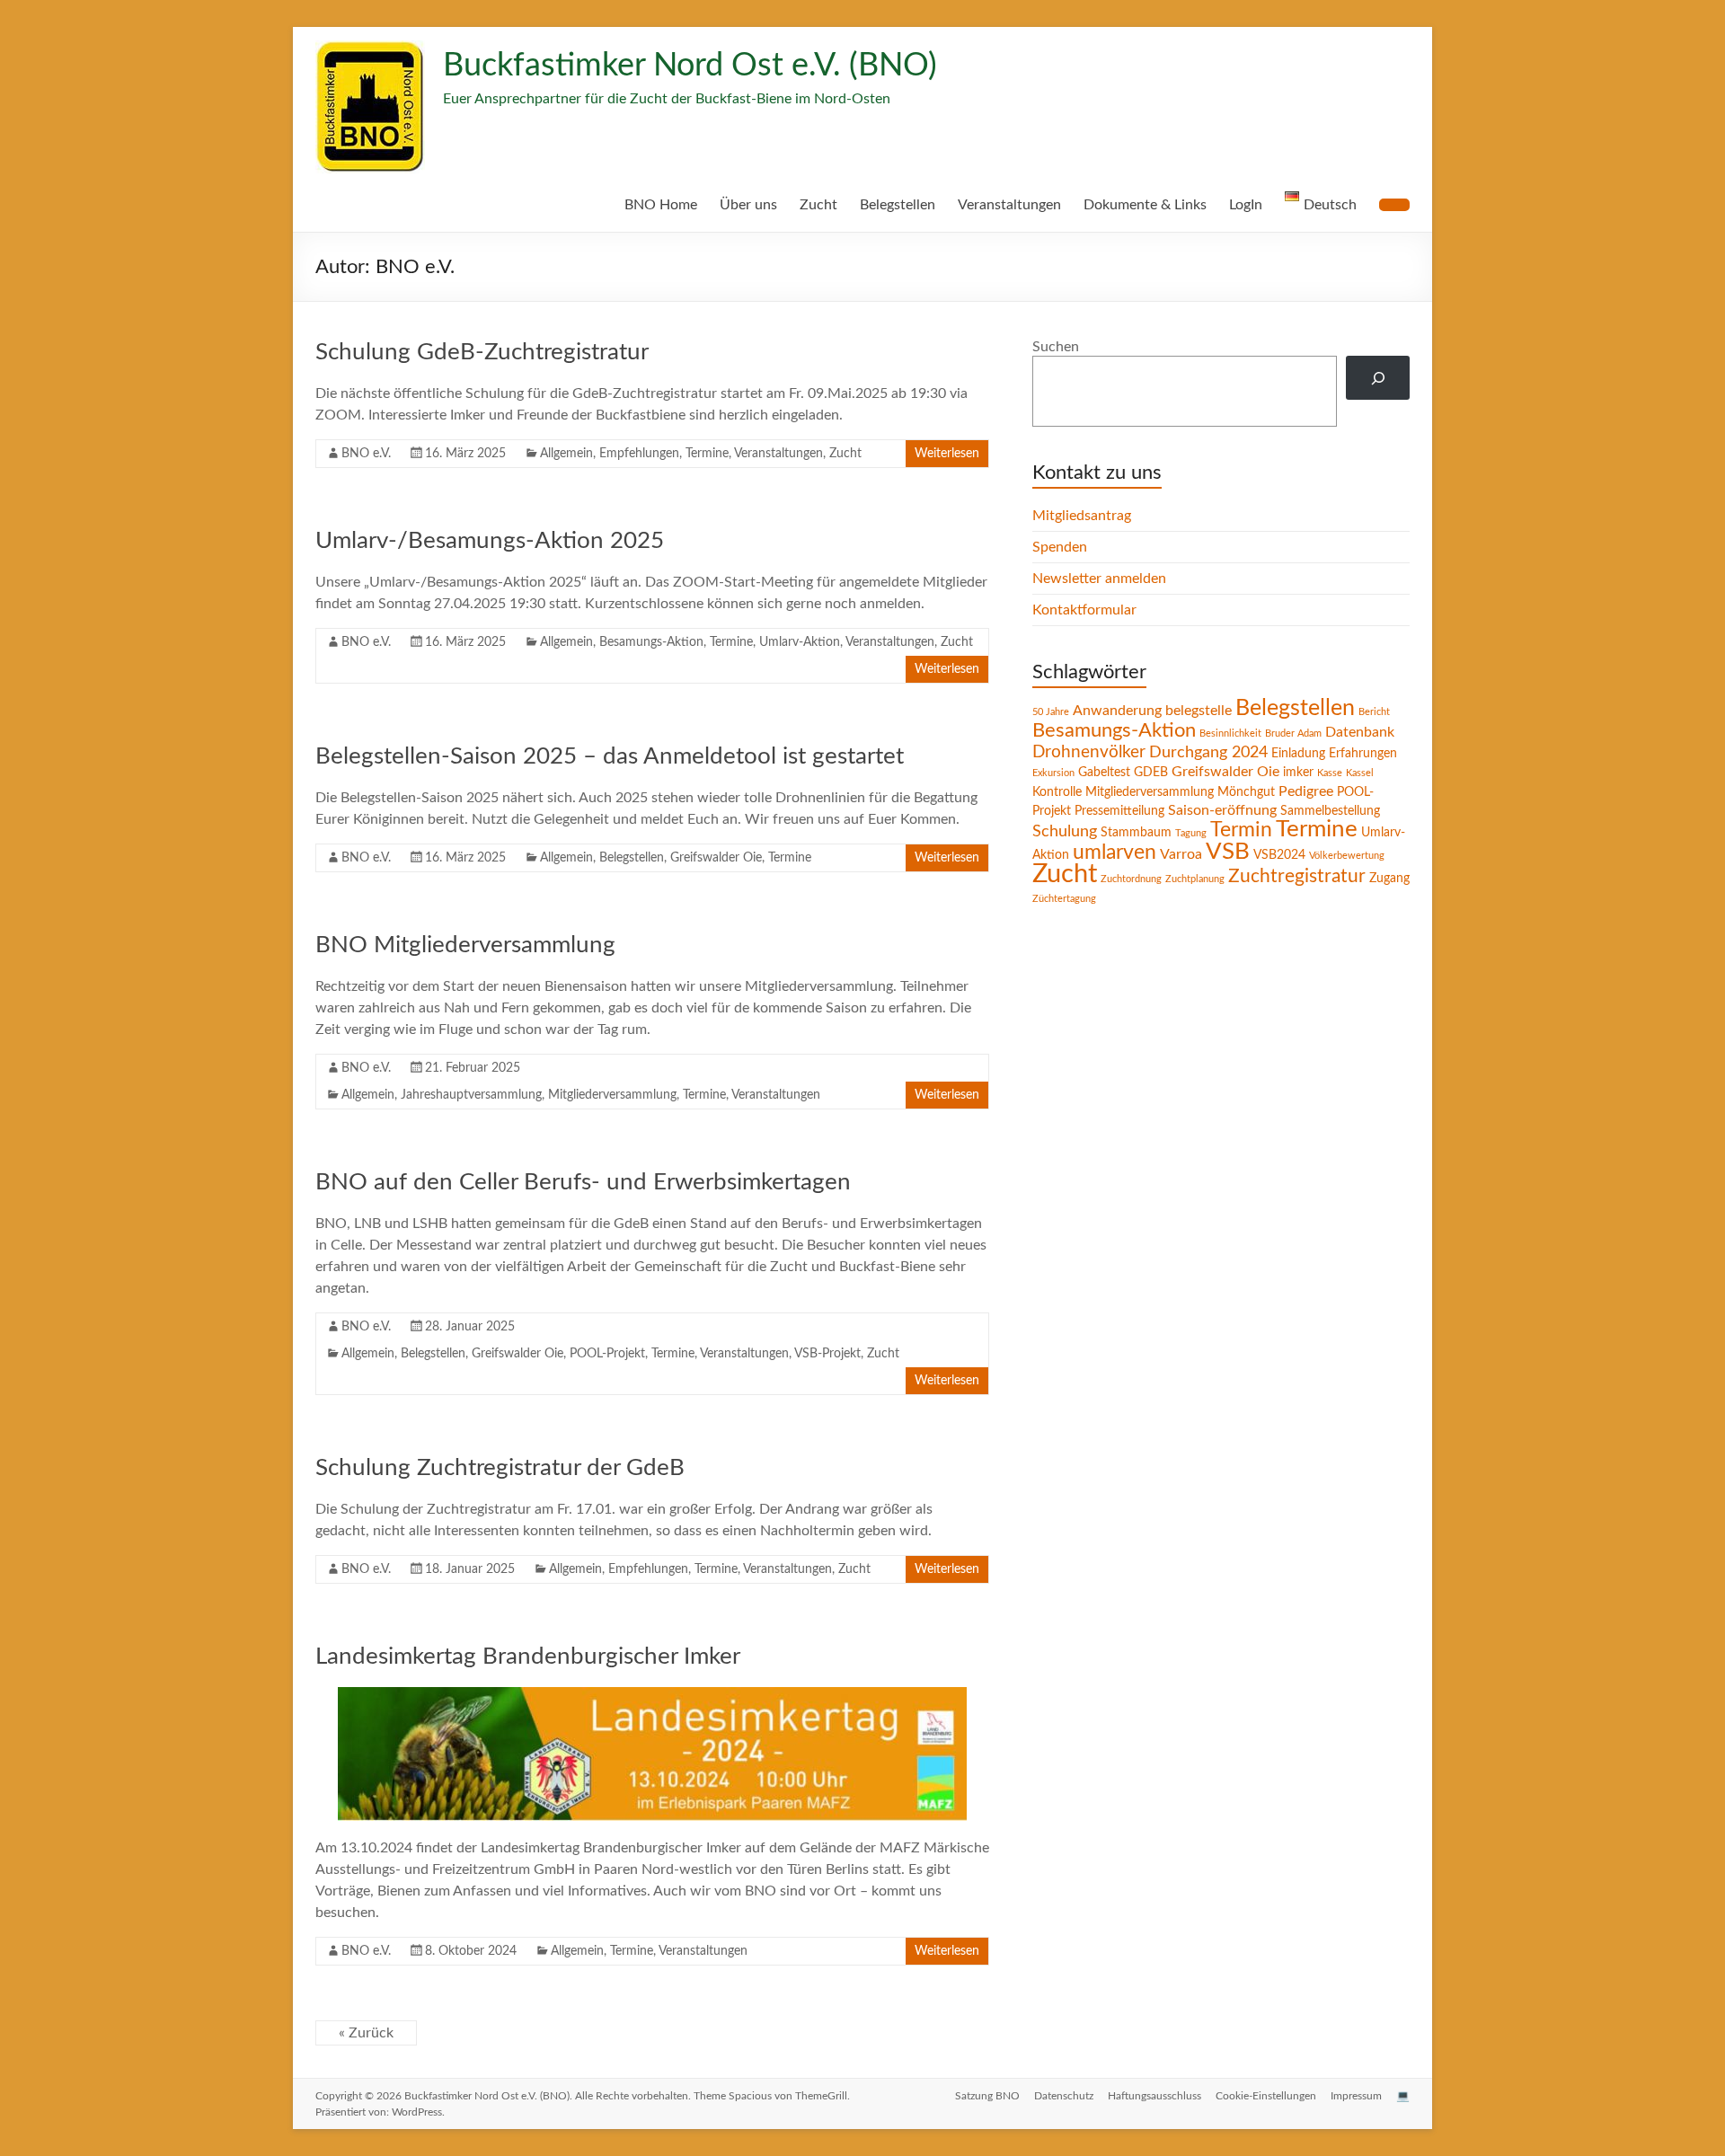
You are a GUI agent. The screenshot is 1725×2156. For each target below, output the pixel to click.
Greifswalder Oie (716, 858)
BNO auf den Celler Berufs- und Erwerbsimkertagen (583, 1182)
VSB (1228, 852)
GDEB (1151, 773)
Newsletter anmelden (1099, 579)
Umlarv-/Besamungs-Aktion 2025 (490, 541)
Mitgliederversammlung (612, 1095)
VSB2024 (1279, 855)
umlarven (1115, 853)
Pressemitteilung (1119, 811)
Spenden (1060, 547)
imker (1298, 773)
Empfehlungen (639, 454)
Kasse (1330, 773)
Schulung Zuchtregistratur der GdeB (500, 1468)
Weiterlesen (947, 454)
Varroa (1181, 854)
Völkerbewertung (1347, 856)
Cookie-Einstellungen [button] (1266, 2096)
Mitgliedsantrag (1082, 516)
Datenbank (1360, 732)
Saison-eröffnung (1222, 810)
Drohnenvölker (1089, 752)
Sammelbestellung (1330, 811)
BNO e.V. (366, 454)
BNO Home (661, 205)
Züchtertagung (1064, 899)
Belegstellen (898, 205)
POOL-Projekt (607, 1354)
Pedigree (1306, 791)
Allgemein (566, 454)
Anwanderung (1117, 711)
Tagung (1191, 833)
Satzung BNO (987, 2096)
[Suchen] (1378, 378)
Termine (707, 454)
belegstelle (1199, 711)
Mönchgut (1246, 792)
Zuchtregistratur (1297, 876)
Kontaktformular (1084, 610)
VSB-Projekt (827, 1354)
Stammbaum (1136, 833)
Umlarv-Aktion (800, 642)
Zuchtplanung (1195, 879)
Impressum (1356, 2096)
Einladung (1298, 754)
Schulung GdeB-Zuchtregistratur (482, 352)
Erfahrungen (1363, 754)
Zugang (1389, 879)
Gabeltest (1104, 773)
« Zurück (366, 2033)
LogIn (1246, 205)
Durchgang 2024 (1208, 752)
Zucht (818, 205)
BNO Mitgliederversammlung (465, 945)
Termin (1241, 830)
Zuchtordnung (1131, 879)
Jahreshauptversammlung (471, 1095)
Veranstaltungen (1009, 205)
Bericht (1374, 712)
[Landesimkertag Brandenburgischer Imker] (652, 1696)
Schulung (1065, 831)
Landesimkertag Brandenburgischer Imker (528, 1657)
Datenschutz (1064, 2096)
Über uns (748, 205)
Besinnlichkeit (1230, 733)
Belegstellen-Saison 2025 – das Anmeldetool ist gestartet (610, 756)
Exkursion (1053, 773)
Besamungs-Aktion (651, 642)
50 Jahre (1051, 712)
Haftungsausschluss (1154, 2096)
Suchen (1056, 347)
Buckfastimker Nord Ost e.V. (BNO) (690, 66)
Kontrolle (1057, 792)
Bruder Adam (1293, 733)
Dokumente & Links (1145, 205)
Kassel (1360, 773)
